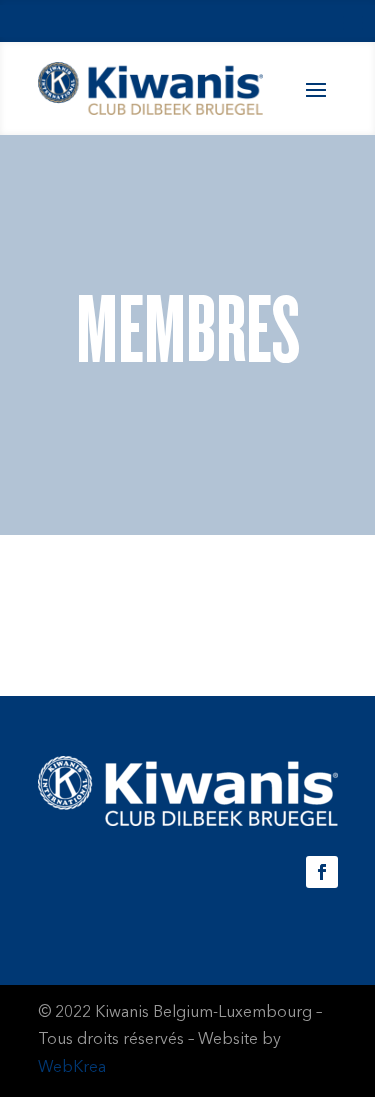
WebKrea (72, 1068)
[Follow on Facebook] (322, 872)
